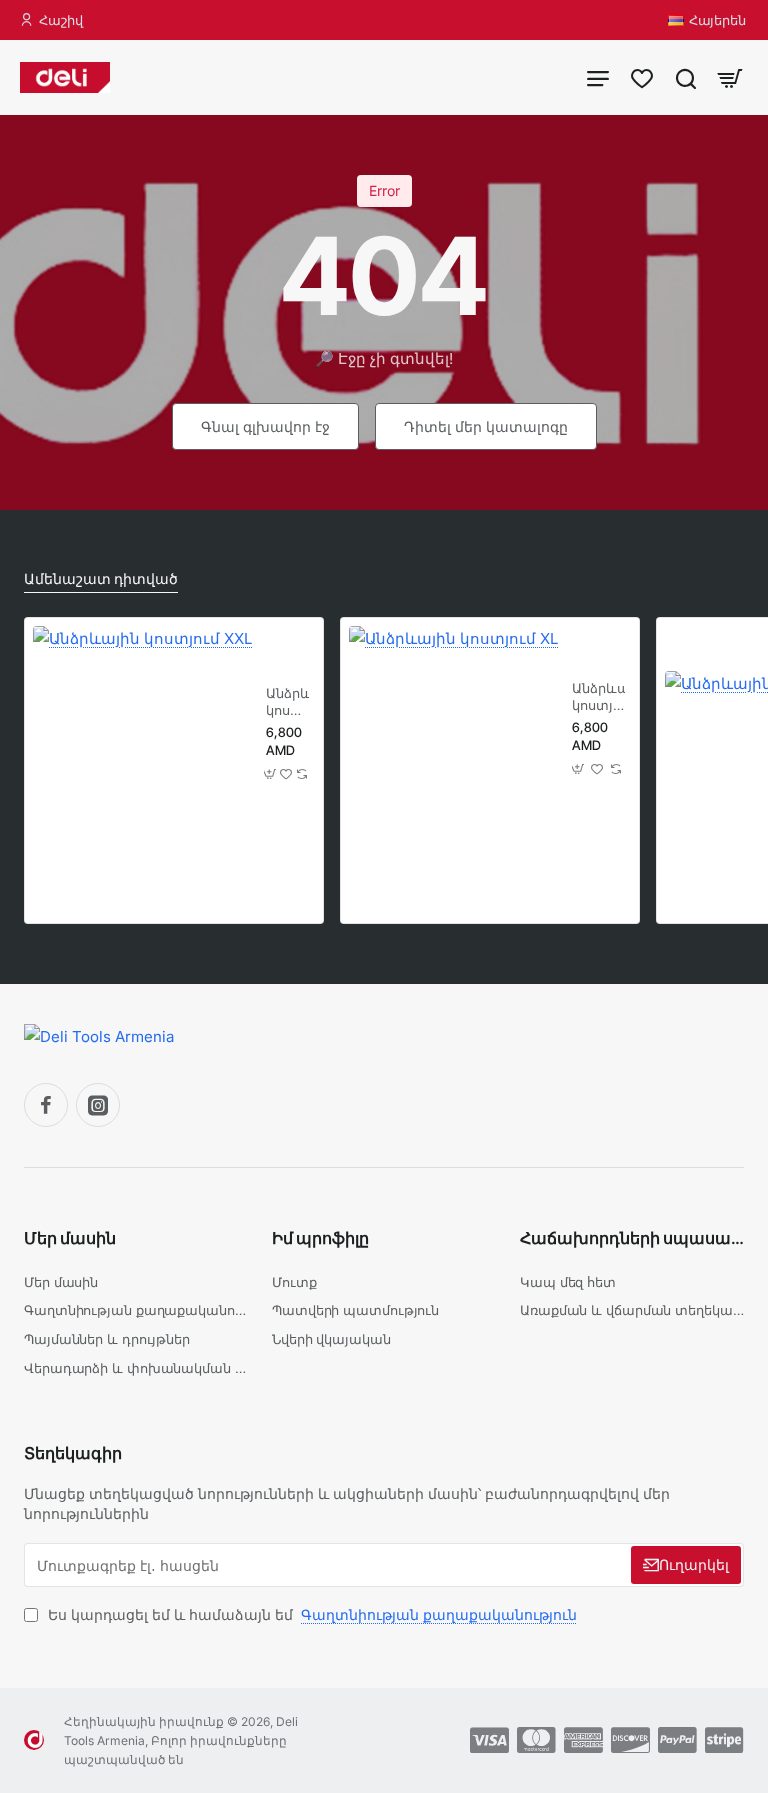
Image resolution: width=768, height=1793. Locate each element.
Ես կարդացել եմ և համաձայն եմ (310, 1614)
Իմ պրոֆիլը (320, 1238)
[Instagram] (98, 1105)
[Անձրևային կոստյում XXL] (142, 735)
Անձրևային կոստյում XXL (287, 702)
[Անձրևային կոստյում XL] (453, 730)
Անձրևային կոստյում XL (598, 697)
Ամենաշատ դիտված (101, 578)
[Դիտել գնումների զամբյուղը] (730, 77)
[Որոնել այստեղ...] (686, 77)
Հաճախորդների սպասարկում (632, 1238)
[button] (270, 774)
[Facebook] (46, 1105)
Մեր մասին (70, 1238)
